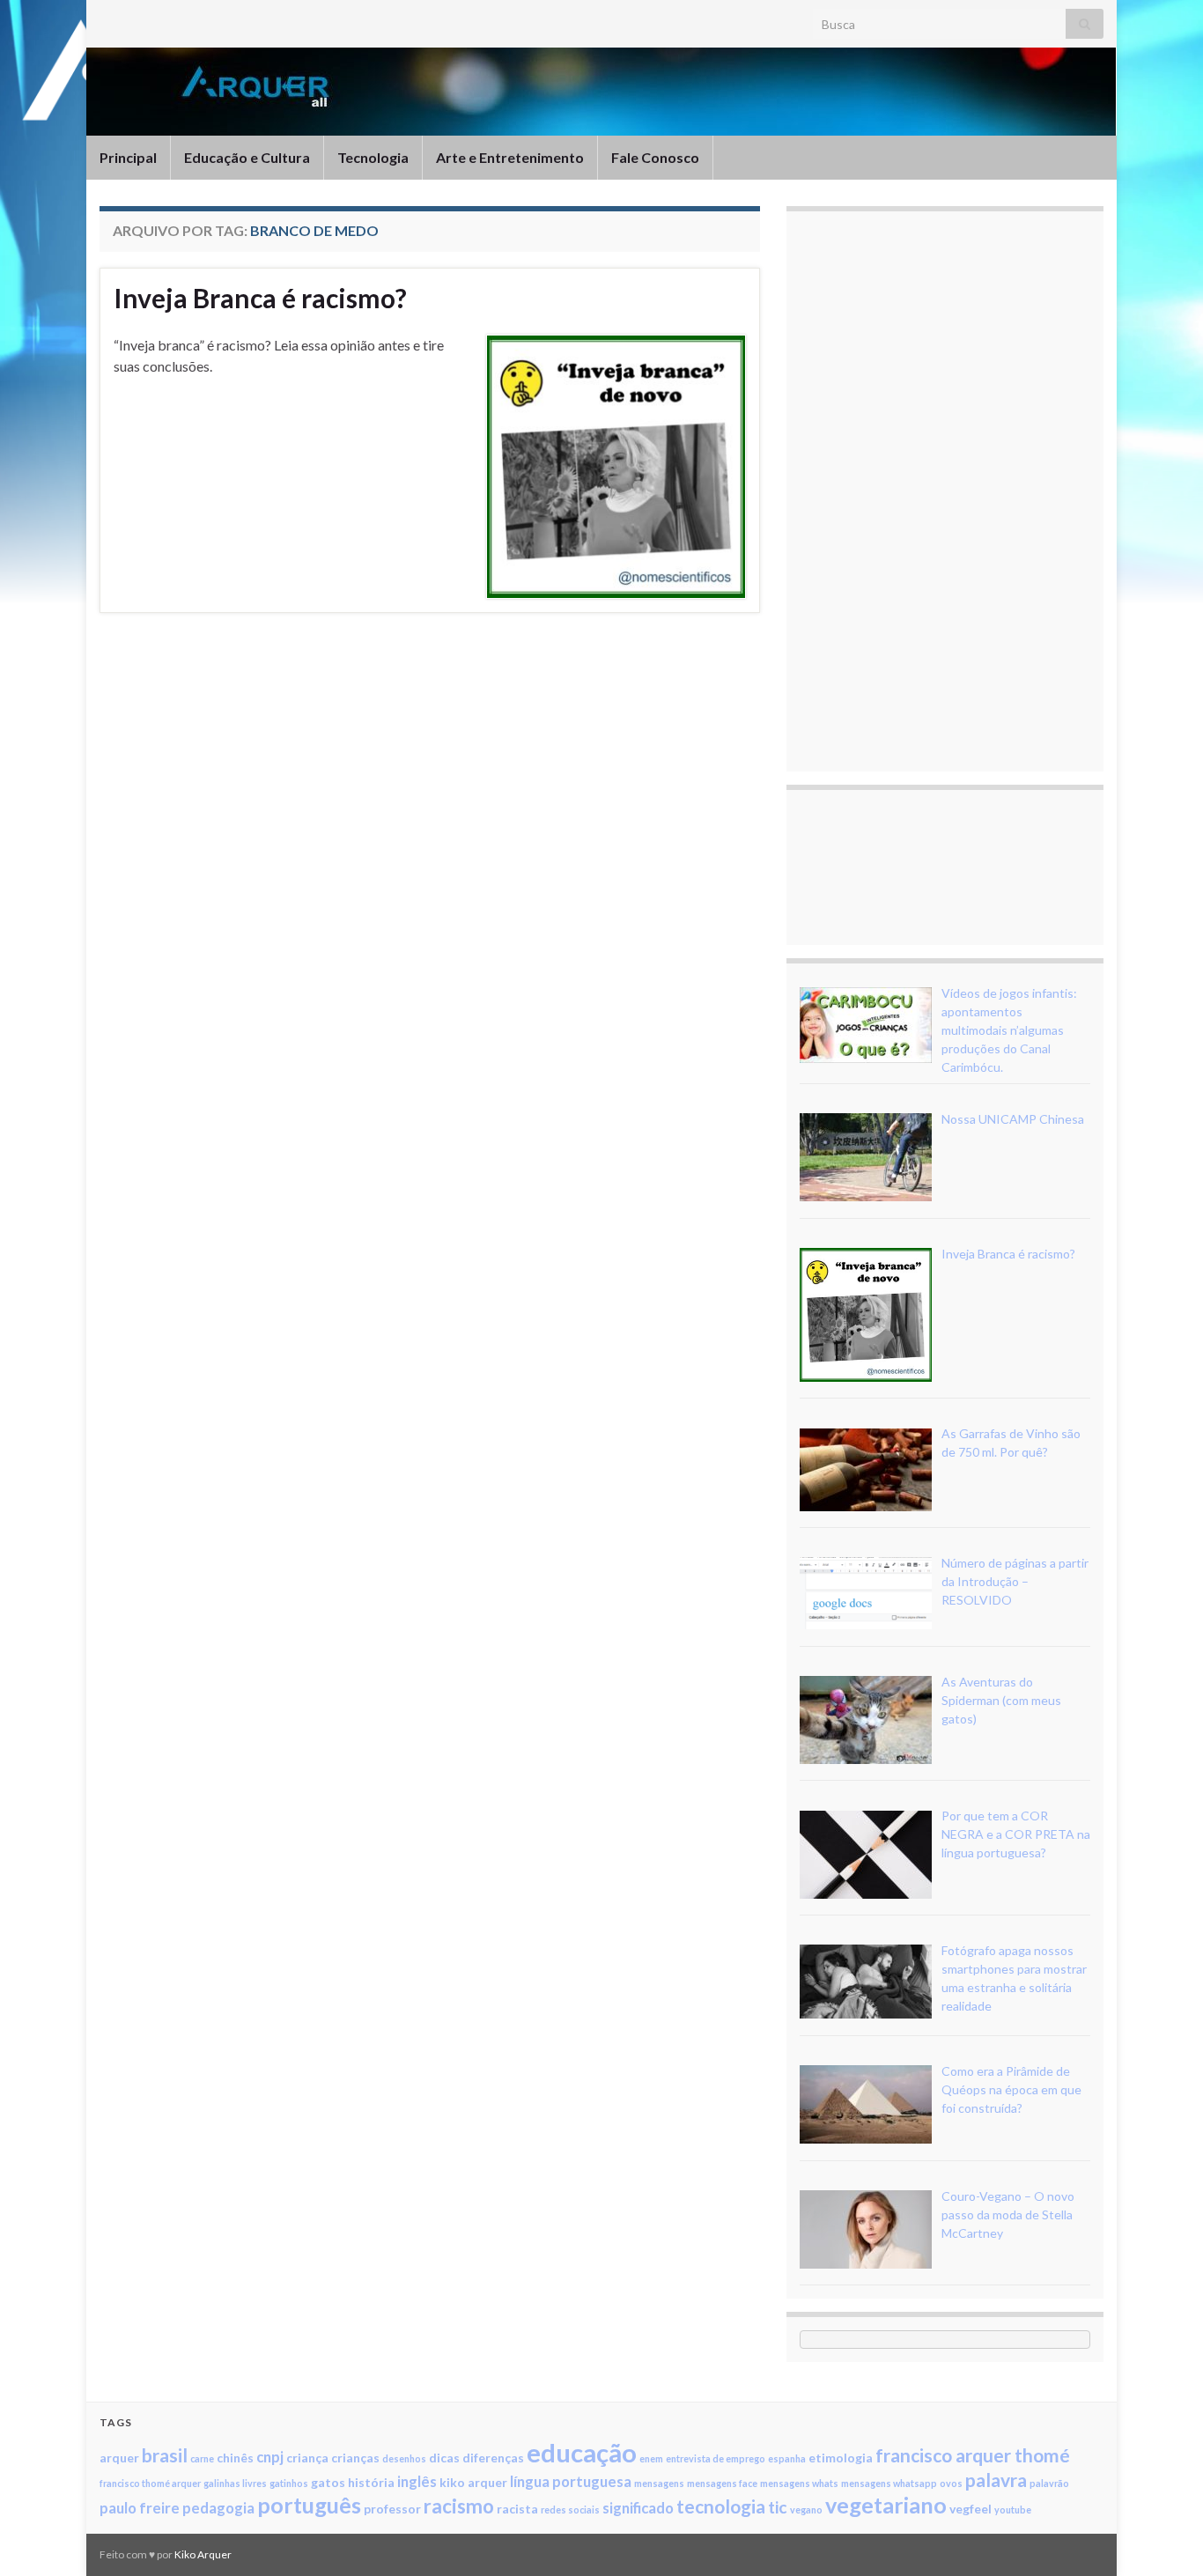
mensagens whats (799, 2483)
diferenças (493, 2458)
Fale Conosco (655, 157)
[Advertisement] (932, 489)
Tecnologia (373, 157)
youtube (1013, 2510)
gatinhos (289, 2483)
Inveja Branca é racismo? (260, 298)
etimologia (841, 2458)
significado (638, 2508)
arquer (119, 2458)
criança (307, 2458)
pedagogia (218, 2508)
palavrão (1049, 2483)
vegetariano (886, 2505)
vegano (806, 2510)
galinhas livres (235, 2483)
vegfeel (971, 2509)
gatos (328, 2482)
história (371, 2482)
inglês (417, 2481)
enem (651, 2458)
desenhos (404, 2458)
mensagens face (722, 2483)
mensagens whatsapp (889, 2483)
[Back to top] (1163, 2536)
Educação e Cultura (247, 157)
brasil (165, 2455)
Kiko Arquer (203, 2554)
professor (392, 2509)
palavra (996, 2480)
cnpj (270, 2457)
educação (582, 2452)
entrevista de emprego (716, 2458)
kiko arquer (473, 2482)
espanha (787, 2458)
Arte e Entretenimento (510, 157)
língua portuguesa (571, 2481)
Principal (128, 157)
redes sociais (570, 2510)
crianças (355, 2458)
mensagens (659, 2483)
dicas (444, 2458)
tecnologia (721, 2506)
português (309, 2505)
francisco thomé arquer (150, 2483)
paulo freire (140, 2508)
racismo (459, 2506)
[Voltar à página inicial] (601, 92)
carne (202, 2458)
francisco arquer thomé (973, 2455)
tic (778, 2507)
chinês (235, 2458)
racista (517, 2509)
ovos (951, 2483)
